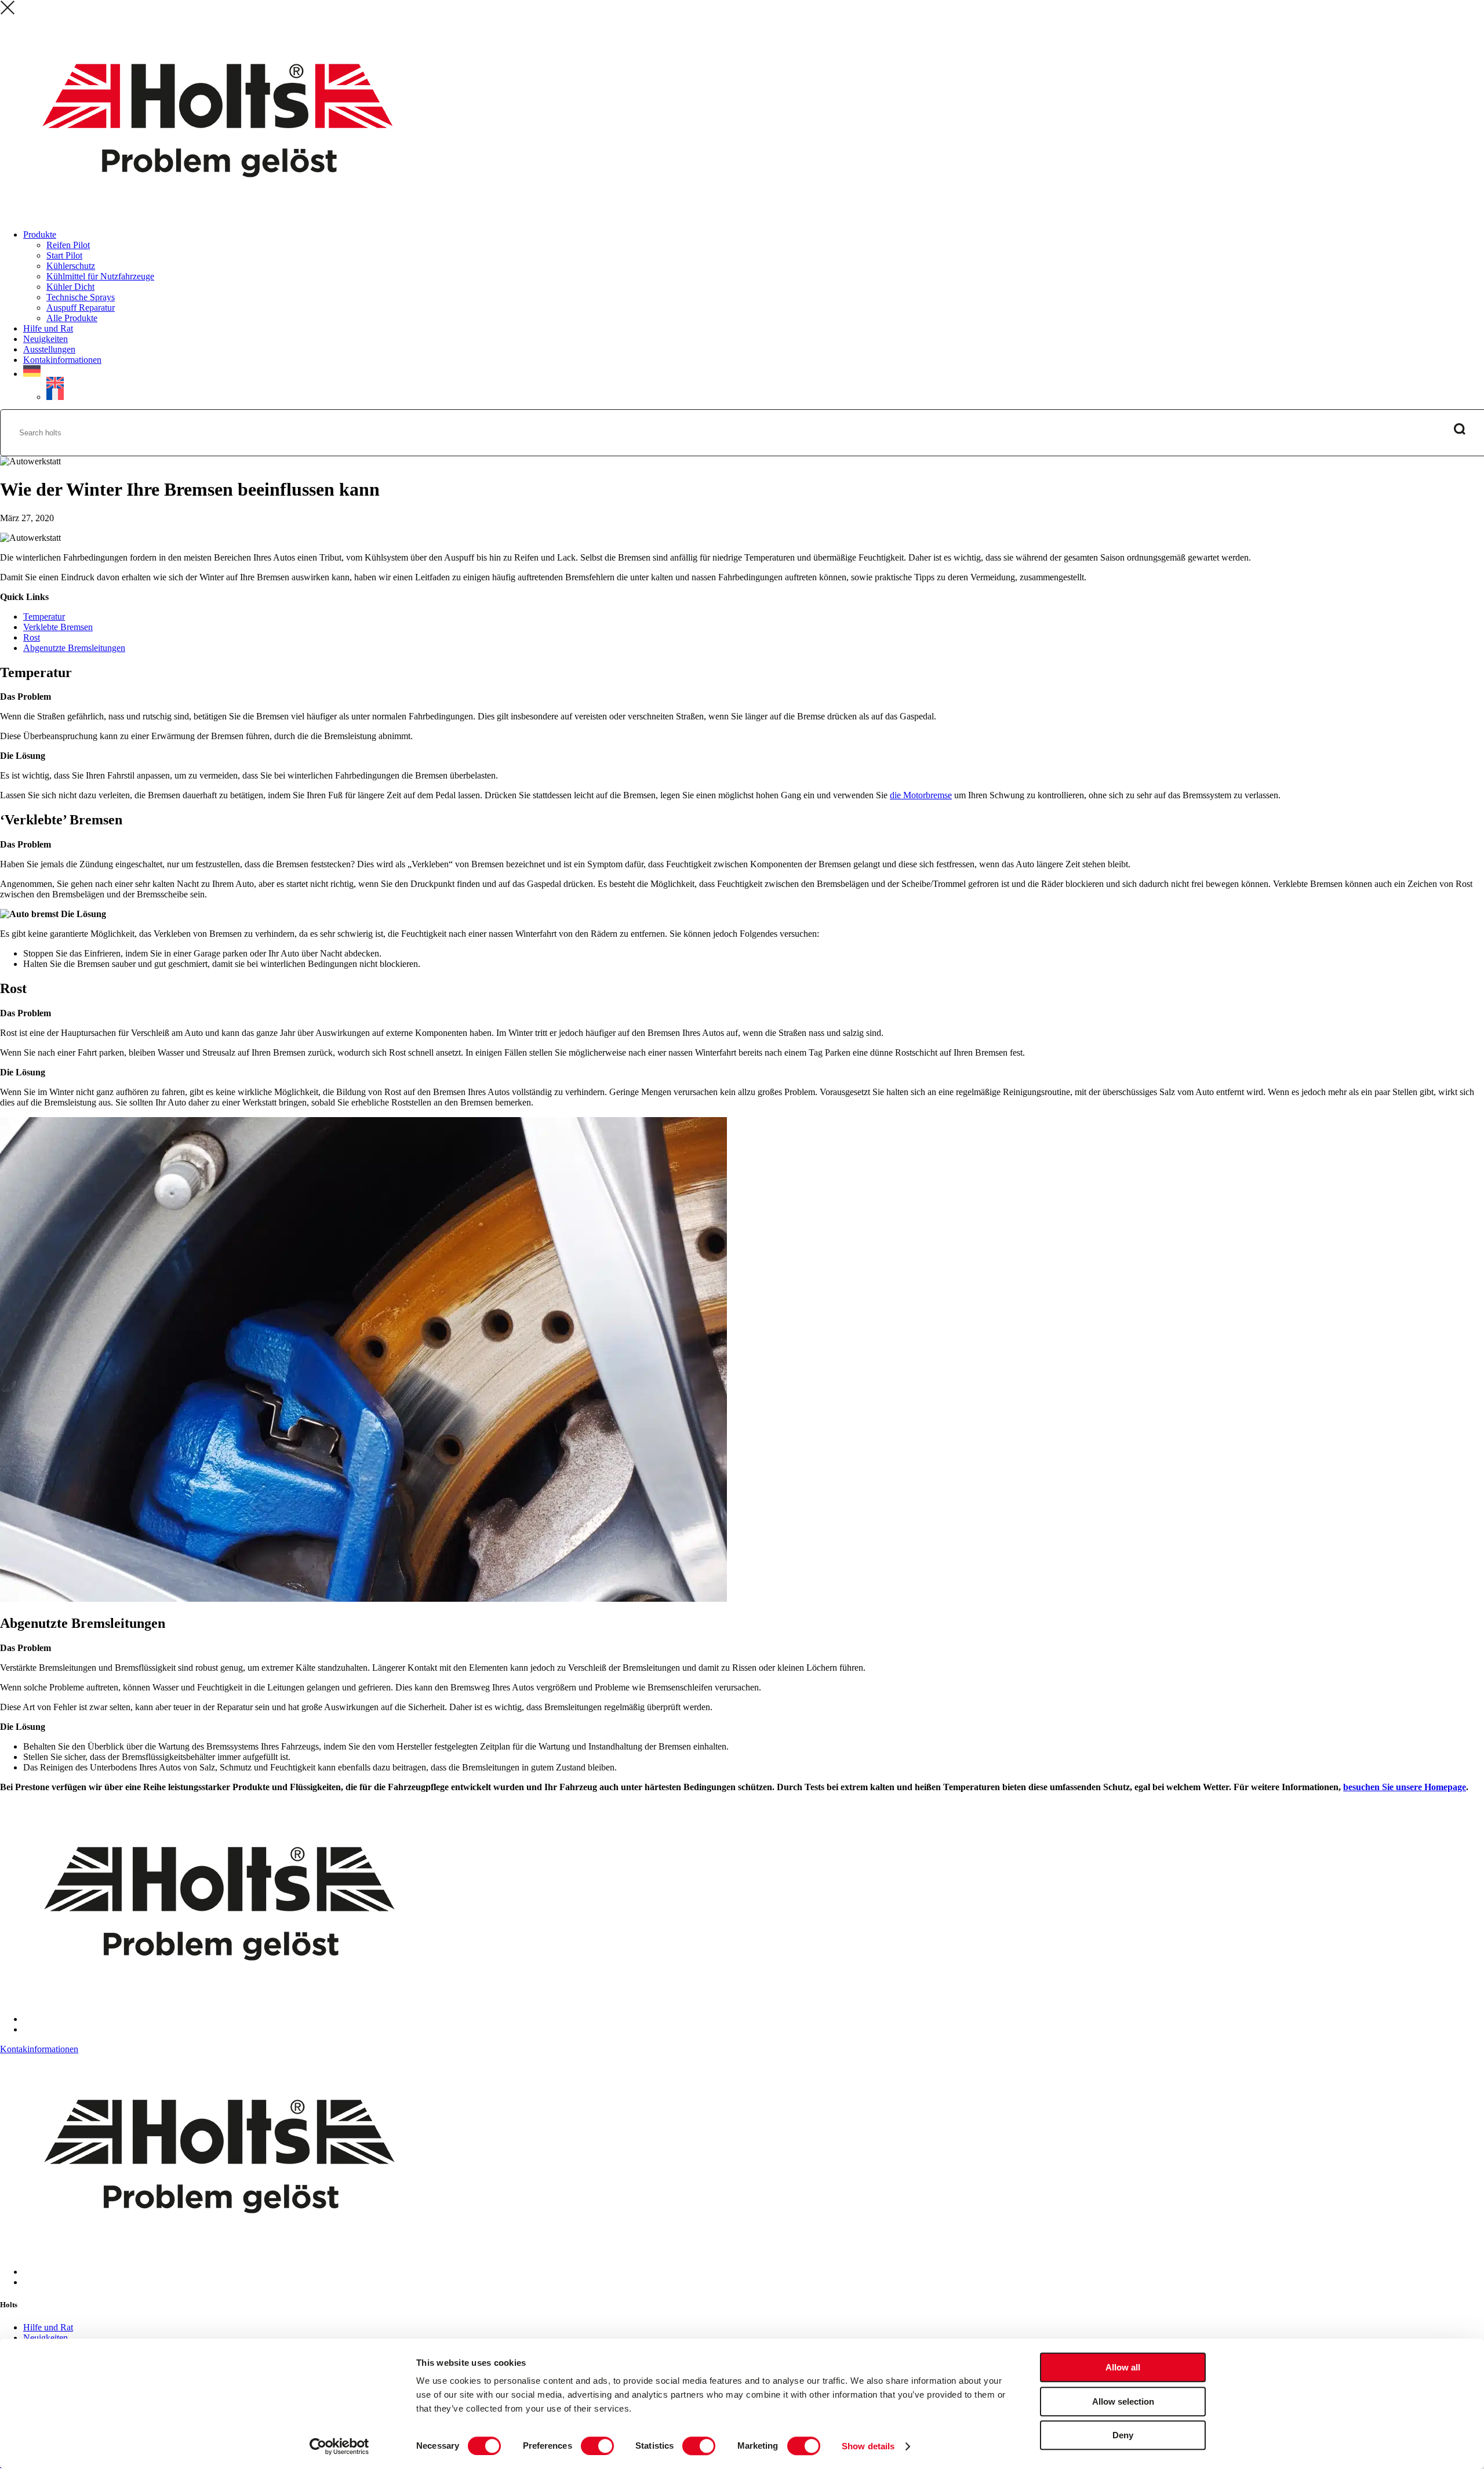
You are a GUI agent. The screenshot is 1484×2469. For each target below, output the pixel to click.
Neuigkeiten (46, 339)
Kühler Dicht (70, 287)
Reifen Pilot (68, 245)
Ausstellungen (49, 349)
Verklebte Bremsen (58, 627)
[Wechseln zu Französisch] (765, 394)
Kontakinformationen (62, 360)
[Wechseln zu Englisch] (55, 383)
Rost (32, 637)
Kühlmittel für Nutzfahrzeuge (100, 276)
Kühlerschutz (71, 266)
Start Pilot (64, 255)
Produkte (40, 234)
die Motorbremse (921, 795)
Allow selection (1123, 2401)
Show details (868, 2446)
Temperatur (44, 617)
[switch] (597, 2446)
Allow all (1123, 2367)
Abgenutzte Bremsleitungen (74, 648)
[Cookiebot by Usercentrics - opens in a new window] (339, 2446)
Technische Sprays (81, 297)
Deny (1123, 2435)
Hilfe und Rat (48, 328)
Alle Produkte (72, 318)
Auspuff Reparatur (81, 308)
